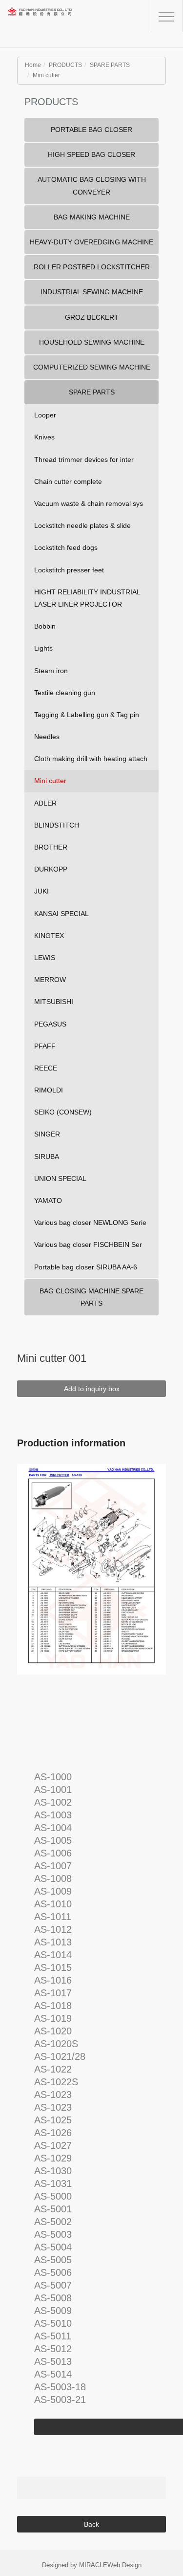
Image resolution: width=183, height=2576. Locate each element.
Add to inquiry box (92, 1389)
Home (33, 65)
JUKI (41, 891)
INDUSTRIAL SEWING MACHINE (92, 292)
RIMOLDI (49, 1090)
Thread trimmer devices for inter (84, 459)
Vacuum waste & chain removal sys (89, 503)
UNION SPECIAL (60, 1179)
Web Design (124, 2565)
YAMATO (48, 1201)
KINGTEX (49, 936)
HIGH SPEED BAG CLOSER (91, 154)
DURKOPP (51, 869)
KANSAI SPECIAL (61, 914)
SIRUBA (47, 1157)
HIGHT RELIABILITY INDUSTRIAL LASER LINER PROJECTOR (87, 598)
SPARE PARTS (110, 65)
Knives (44, 437)
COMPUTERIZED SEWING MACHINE (92, 367)
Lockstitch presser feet (69, 570)
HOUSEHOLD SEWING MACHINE (92, 342)
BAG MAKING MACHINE (92, 217)
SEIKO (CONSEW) (63, 1112)
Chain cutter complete (68, 481)
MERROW (50, 980)
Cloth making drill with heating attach (91, 759)
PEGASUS (50, 1024)
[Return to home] (56, 20)
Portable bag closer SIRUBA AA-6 (86, 1267)
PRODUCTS (65, 65)
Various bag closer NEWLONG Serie (90, 1223)
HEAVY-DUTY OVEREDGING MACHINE (91, 242)
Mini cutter (46, 75)
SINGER (47, 1134)
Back (91, 2524)
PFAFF (45, 1046)
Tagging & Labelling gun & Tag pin (87, 715)
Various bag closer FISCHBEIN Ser (88, 1244)
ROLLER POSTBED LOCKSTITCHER (92, 267)
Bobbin (45, 626)
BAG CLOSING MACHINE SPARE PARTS (91, 1297)
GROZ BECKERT (92, 317)
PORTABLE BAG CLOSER (91, 130)
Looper (45, 415)
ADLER (45, 803)
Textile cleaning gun (65, 693)
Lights (43, 648)
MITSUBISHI (54, 1002)
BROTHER (51, 847)
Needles (47, 737)
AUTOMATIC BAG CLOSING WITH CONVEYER (92, 186)
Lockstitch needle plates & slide (82, 525)
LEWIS (45, 958)
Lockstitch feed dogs (66, 547)
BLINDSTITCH (57, 825)
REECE (46, 1068)
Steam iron (51, 671)
